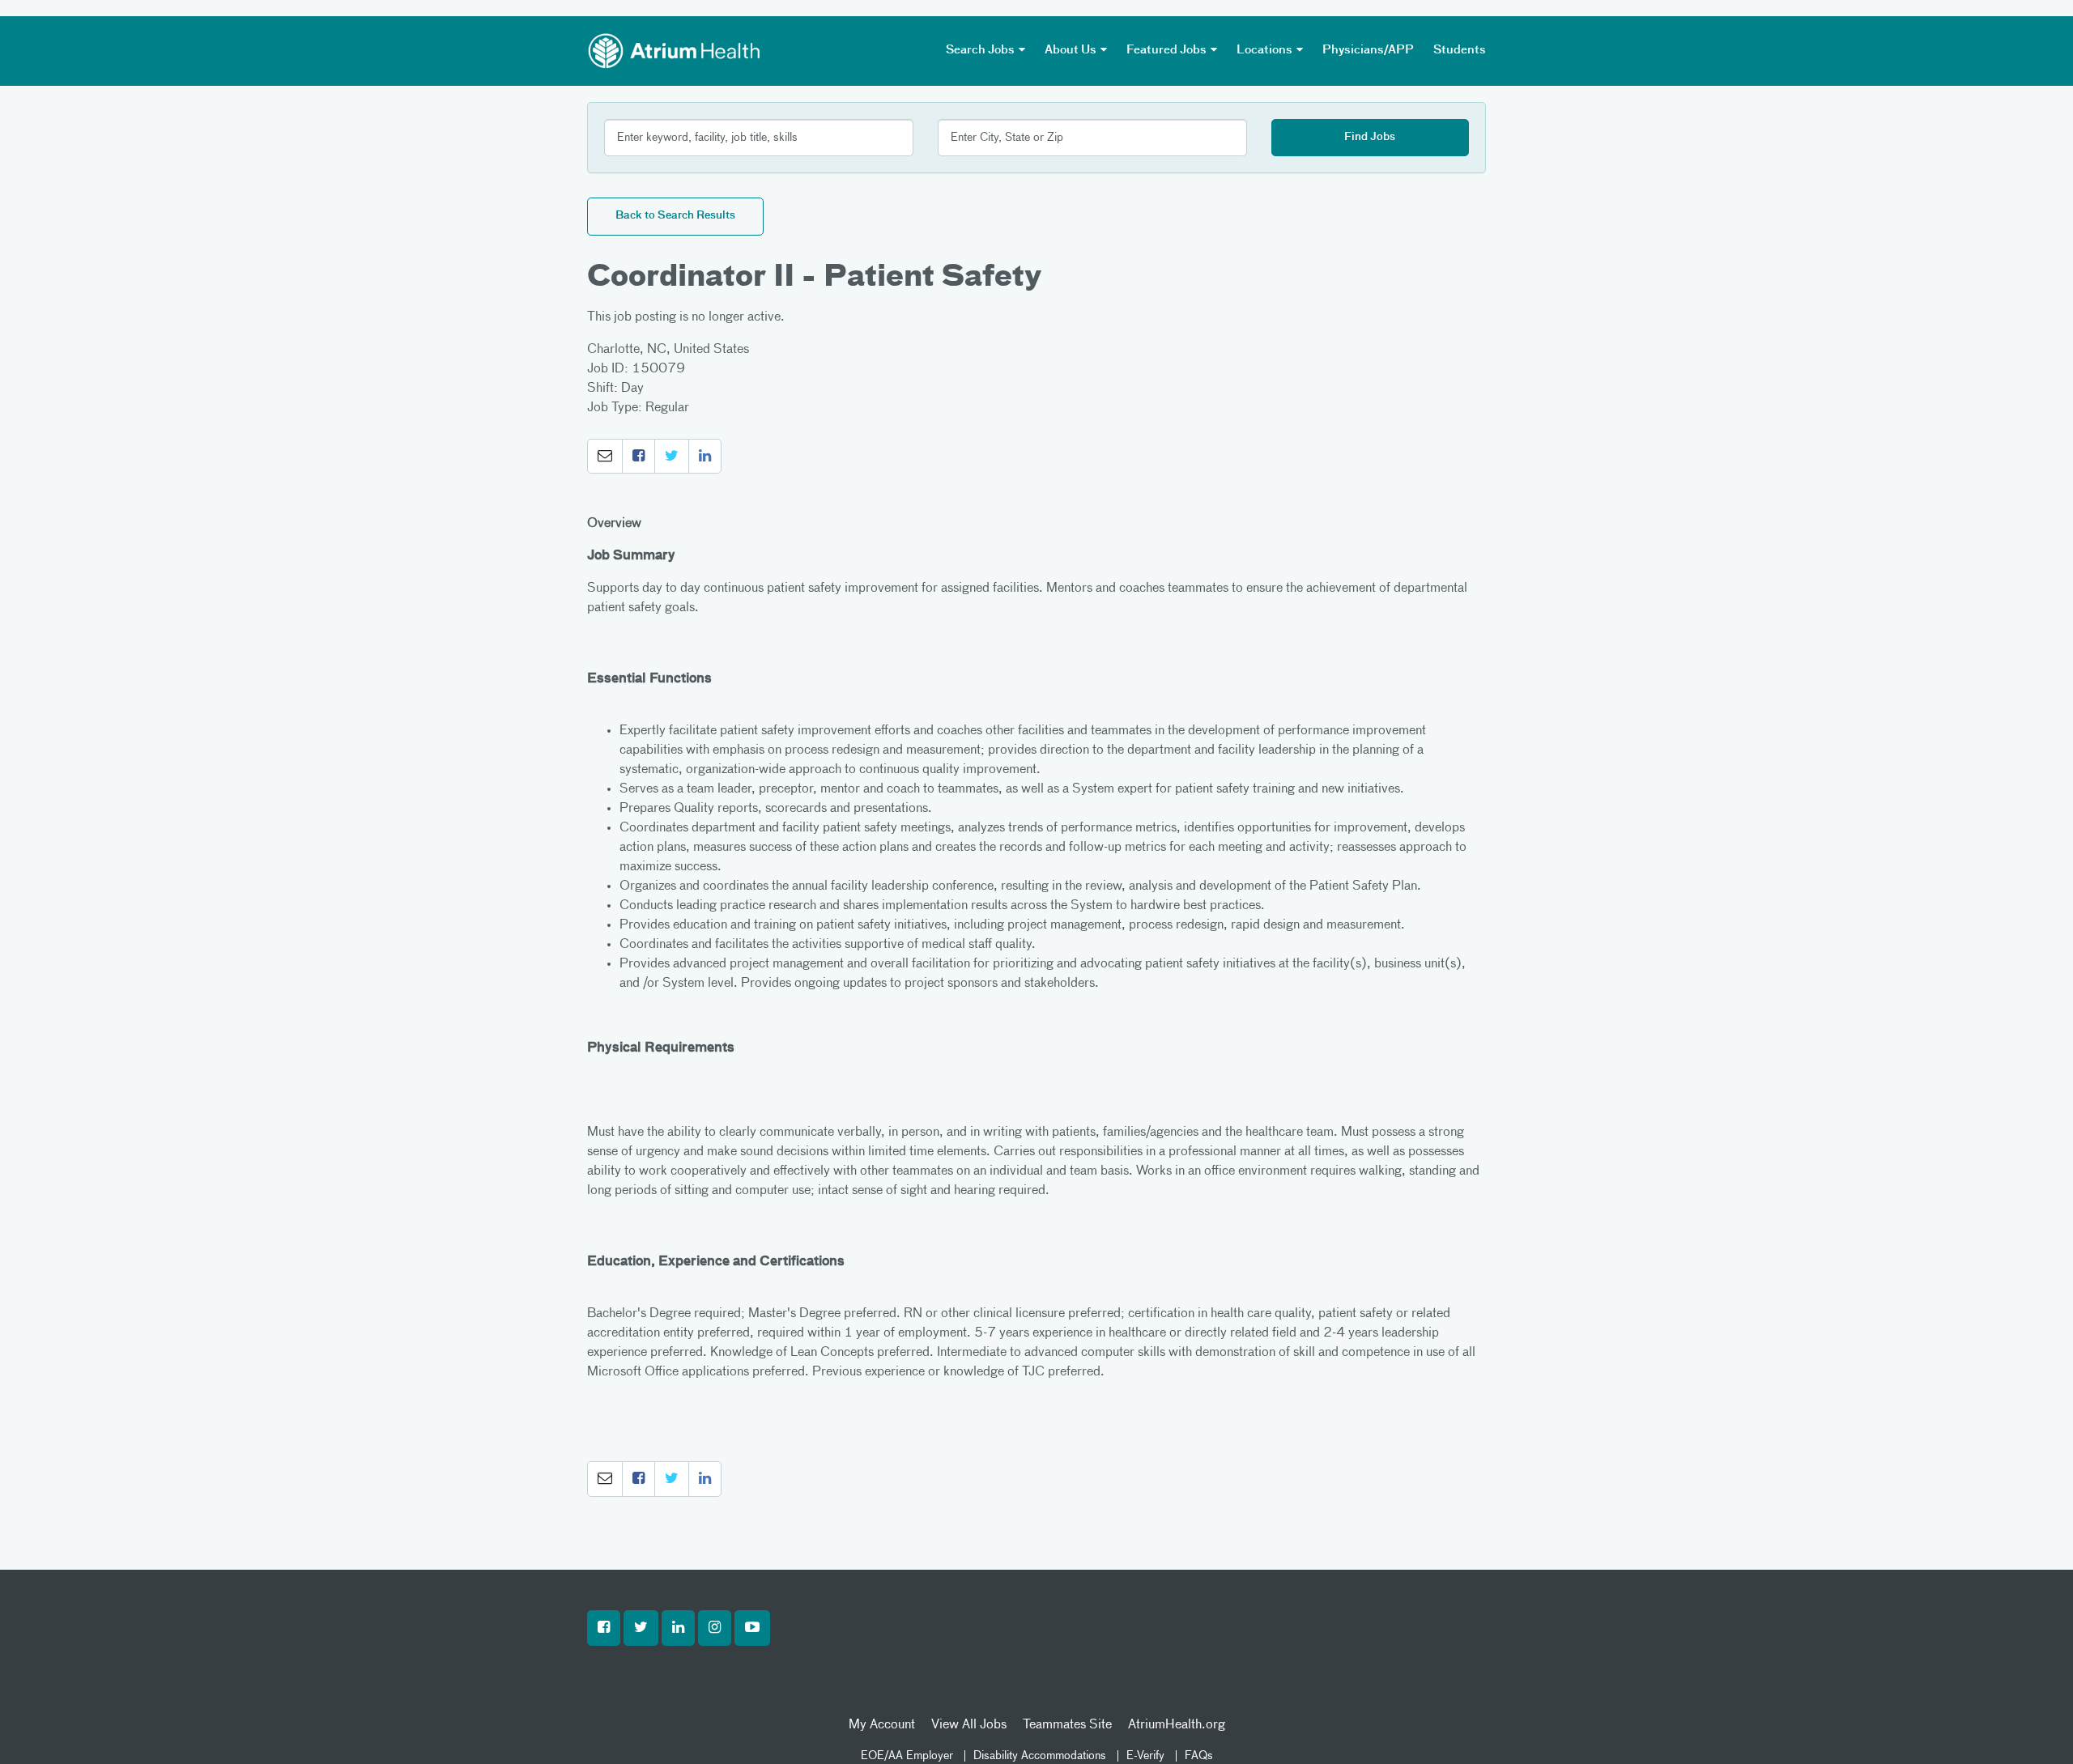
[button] (605, 457)
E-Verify (1145, 1756)
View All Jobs (969, 1725)
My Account (882, 1725)
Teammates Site (1067, 1725)
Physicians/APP (1368, 50)
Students (1460, 50)
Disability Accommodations (1040, 1756)
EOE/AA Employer (907, 1756)
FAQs (1199, 1756)
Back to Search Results (675, 216)
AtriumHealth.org (1177, 1725)
